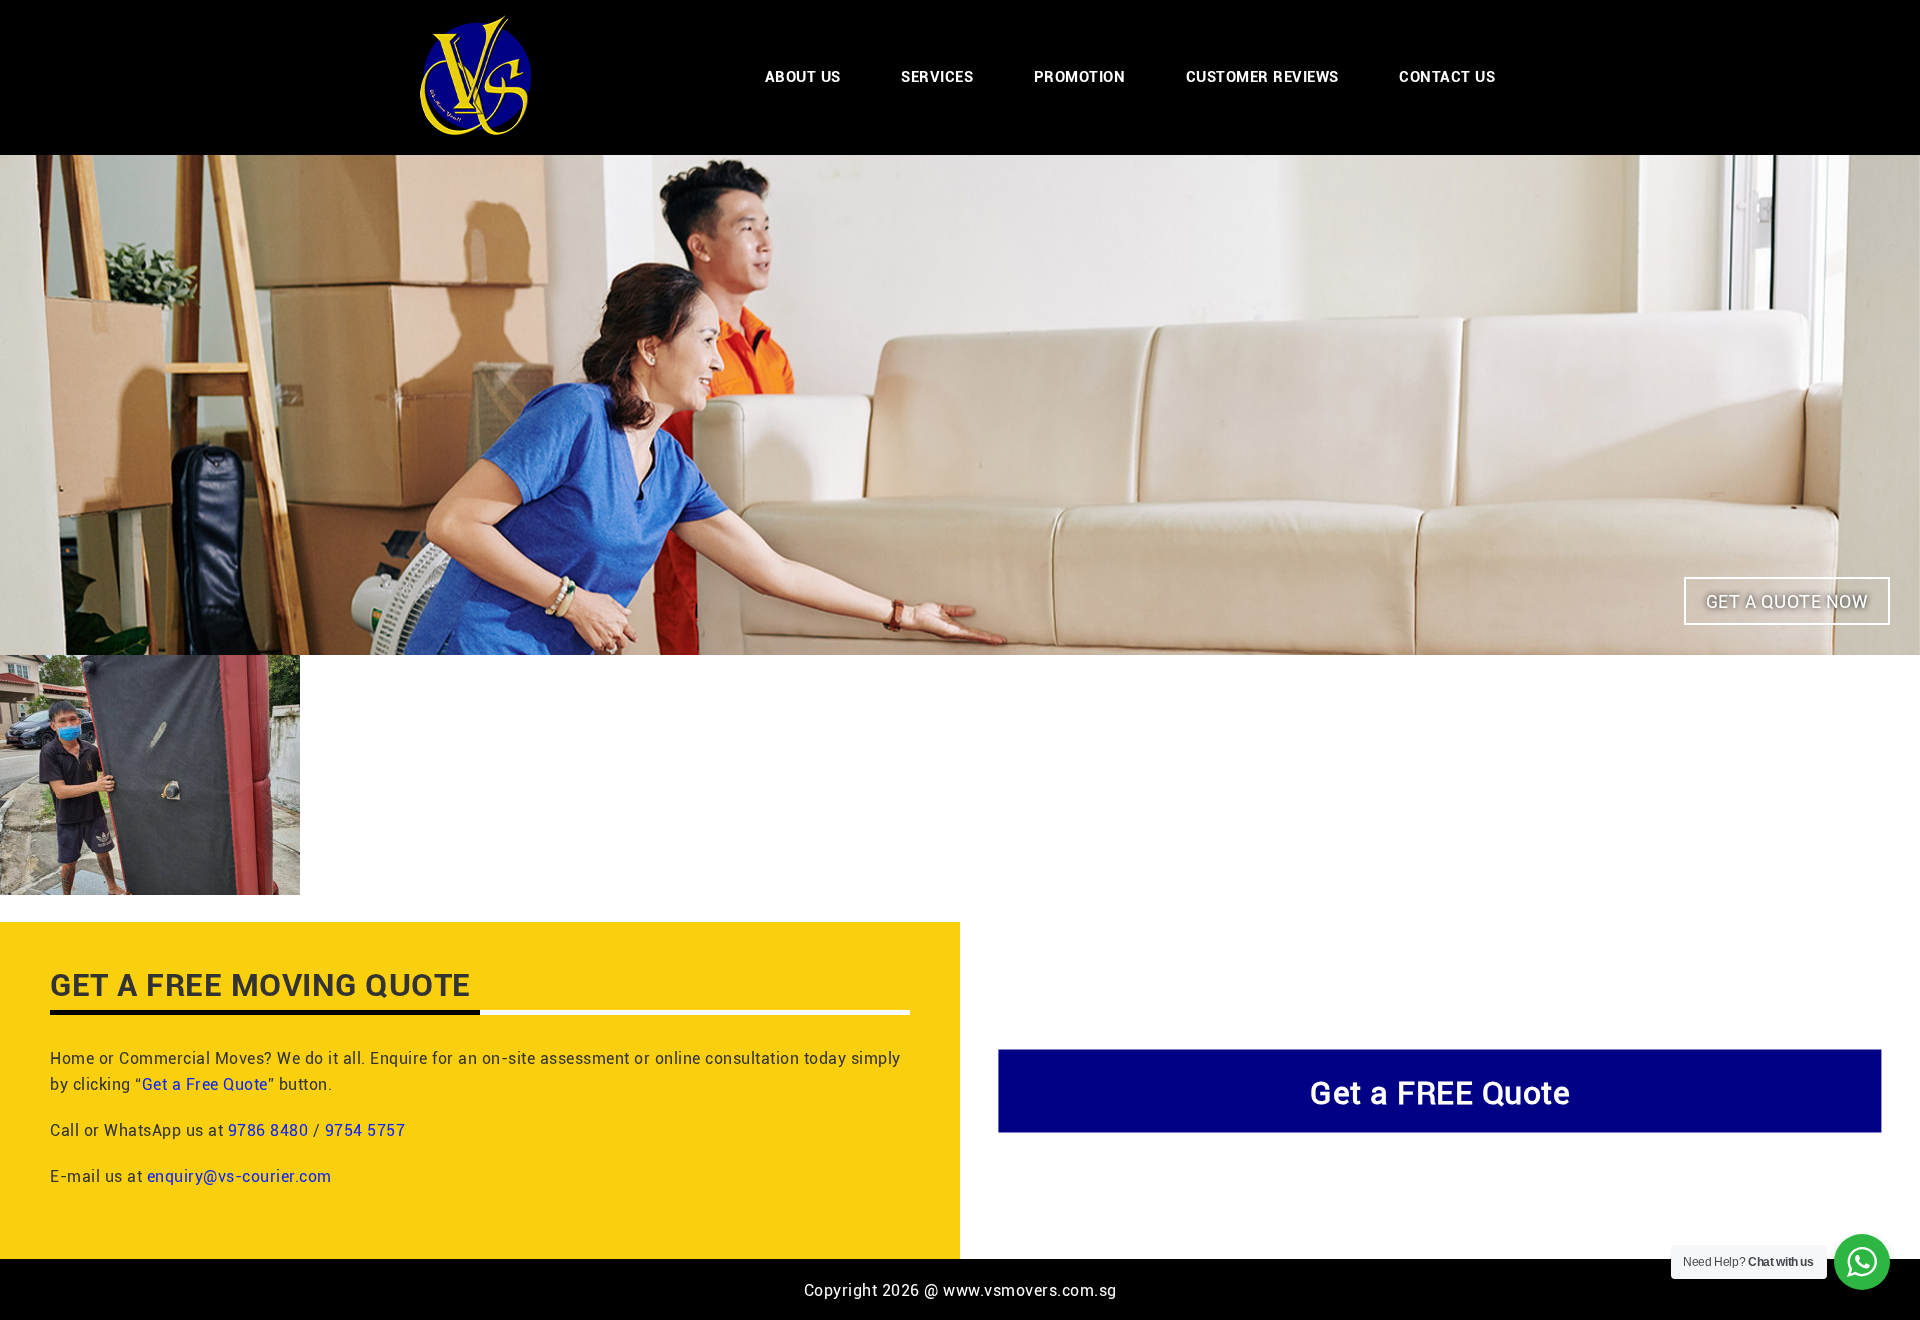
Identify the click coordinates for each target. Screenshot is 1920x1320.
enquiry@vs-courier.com (239, 1175)
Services (937, 76)
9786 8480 (268, 1129)
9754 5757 (365, 1129)
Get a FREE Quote (1440, 1090)
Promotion (1080, 76)
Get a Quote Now (1787, 601)
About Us (803, 76)
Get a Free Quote (205, 1083)
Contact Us (1447, 76)
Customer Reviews (1262, 76)
